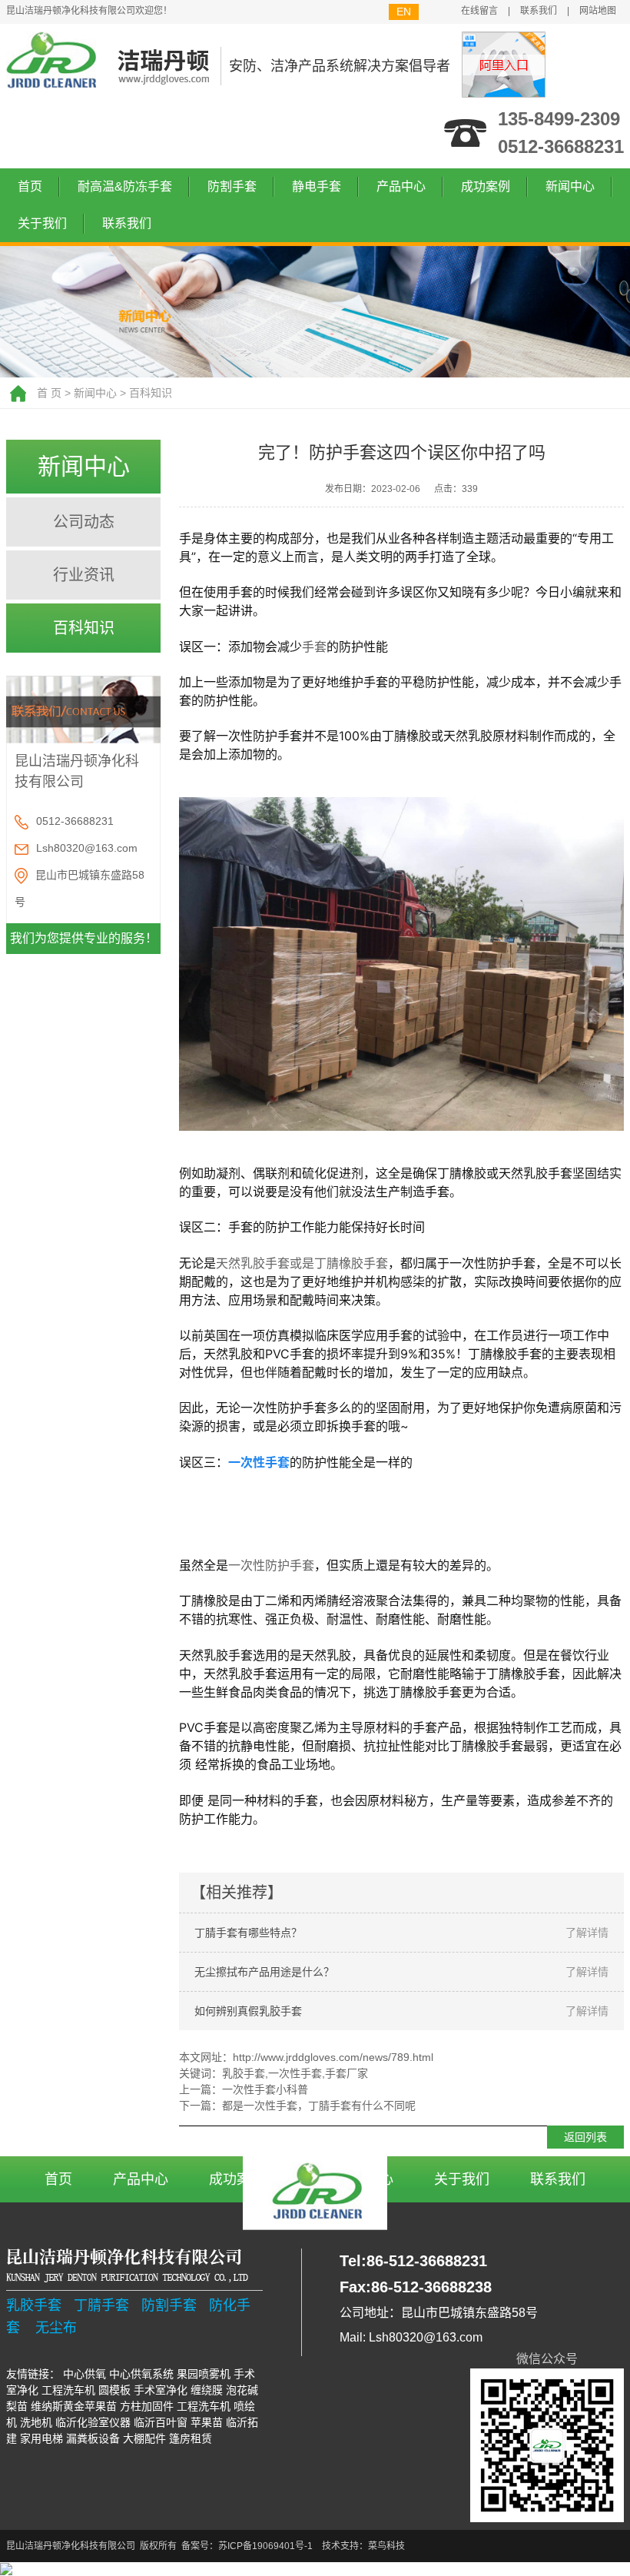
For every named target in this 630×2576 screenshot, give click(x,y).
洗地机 (36, 2422)
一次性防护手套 (271, 1565)
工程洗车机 (68, 2390)
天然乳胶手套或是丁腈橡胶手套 (302, 1263)
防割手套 (232, 186)
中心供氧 (85, 2374)
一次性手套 (295, 2073)
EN (404, 12)
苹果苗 (207, 2422)
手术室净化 (161, 2390)
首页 (30, 186)
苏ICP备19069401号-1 (265, 2546)
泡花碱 (242, 2390)
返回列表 (585, 2137)
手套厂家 (346, 2073)
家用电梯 (41, 2438)
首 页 (49, 393)
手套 (314, 646)
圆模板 (114, 2390)
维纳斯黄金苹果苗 (74, 2406)
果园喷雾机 (204, 2374)
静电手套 (317, 186)
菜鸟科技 (386, 2546)
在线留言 (479, 11)
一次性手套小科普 (265, 2089)
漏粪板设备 (93, 2438)
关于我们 (42, 223)
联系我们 (539, 11)
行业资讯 (84, 575)
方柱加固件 (147, 2406)
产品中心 (401, 186)
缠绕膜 (207, 2390)
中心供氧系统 (141, 2374)
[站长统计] (6, 2569)
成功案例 (486, 186)
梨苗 (17, 2406)
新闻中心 (570, 186)
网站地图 (598, 11)
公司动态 (84, 522)
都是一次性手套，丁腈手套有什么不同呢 (319, 2106)
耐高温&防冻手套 (125, 186)
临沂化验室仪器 (93, 2422)
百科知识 (151, 393)
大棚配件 (144, 2438)
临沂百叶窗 (161, 2422)
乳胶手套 (244, 2073)
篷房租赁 (191, 2438)
